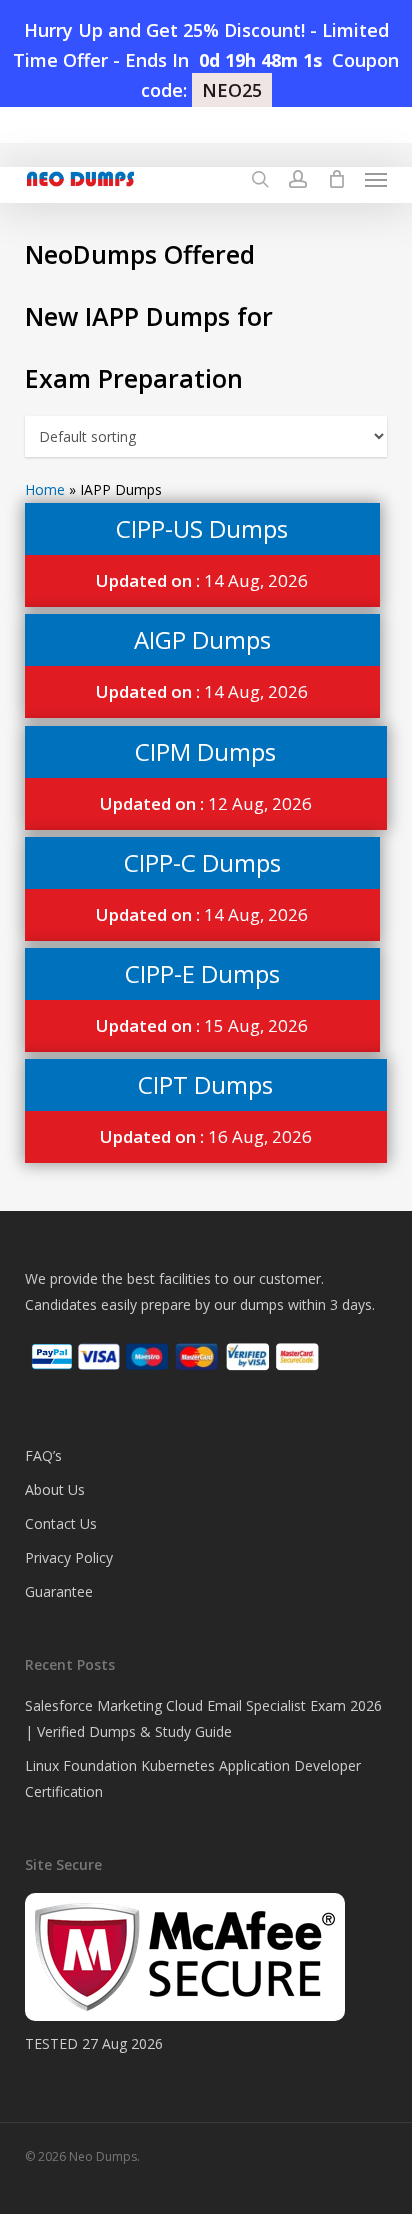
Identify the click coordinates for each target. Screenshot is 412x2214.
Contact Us (61, 1523)
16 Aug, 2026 (206, 1136)
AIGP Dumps (202, 639)
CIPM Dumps (205, 751)
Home (45, 489)
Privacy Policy (69, 1557)
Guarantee (59, 1591)
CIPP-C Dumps (202, 862)
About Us (55, 1489)
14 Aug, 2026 (202, 580)
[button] (376, 179)
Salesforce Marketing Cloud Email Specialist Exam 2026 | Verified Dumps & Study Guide (203, 1718)
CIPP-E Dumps (202, 973)
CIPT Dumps (205, 1084)
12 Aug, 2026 (206, 803)
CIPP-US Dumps (202, 528)
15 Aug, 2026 (202, 1025)
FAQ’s (43, 1455)
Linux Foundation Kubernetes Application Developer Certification (193, 1778)
